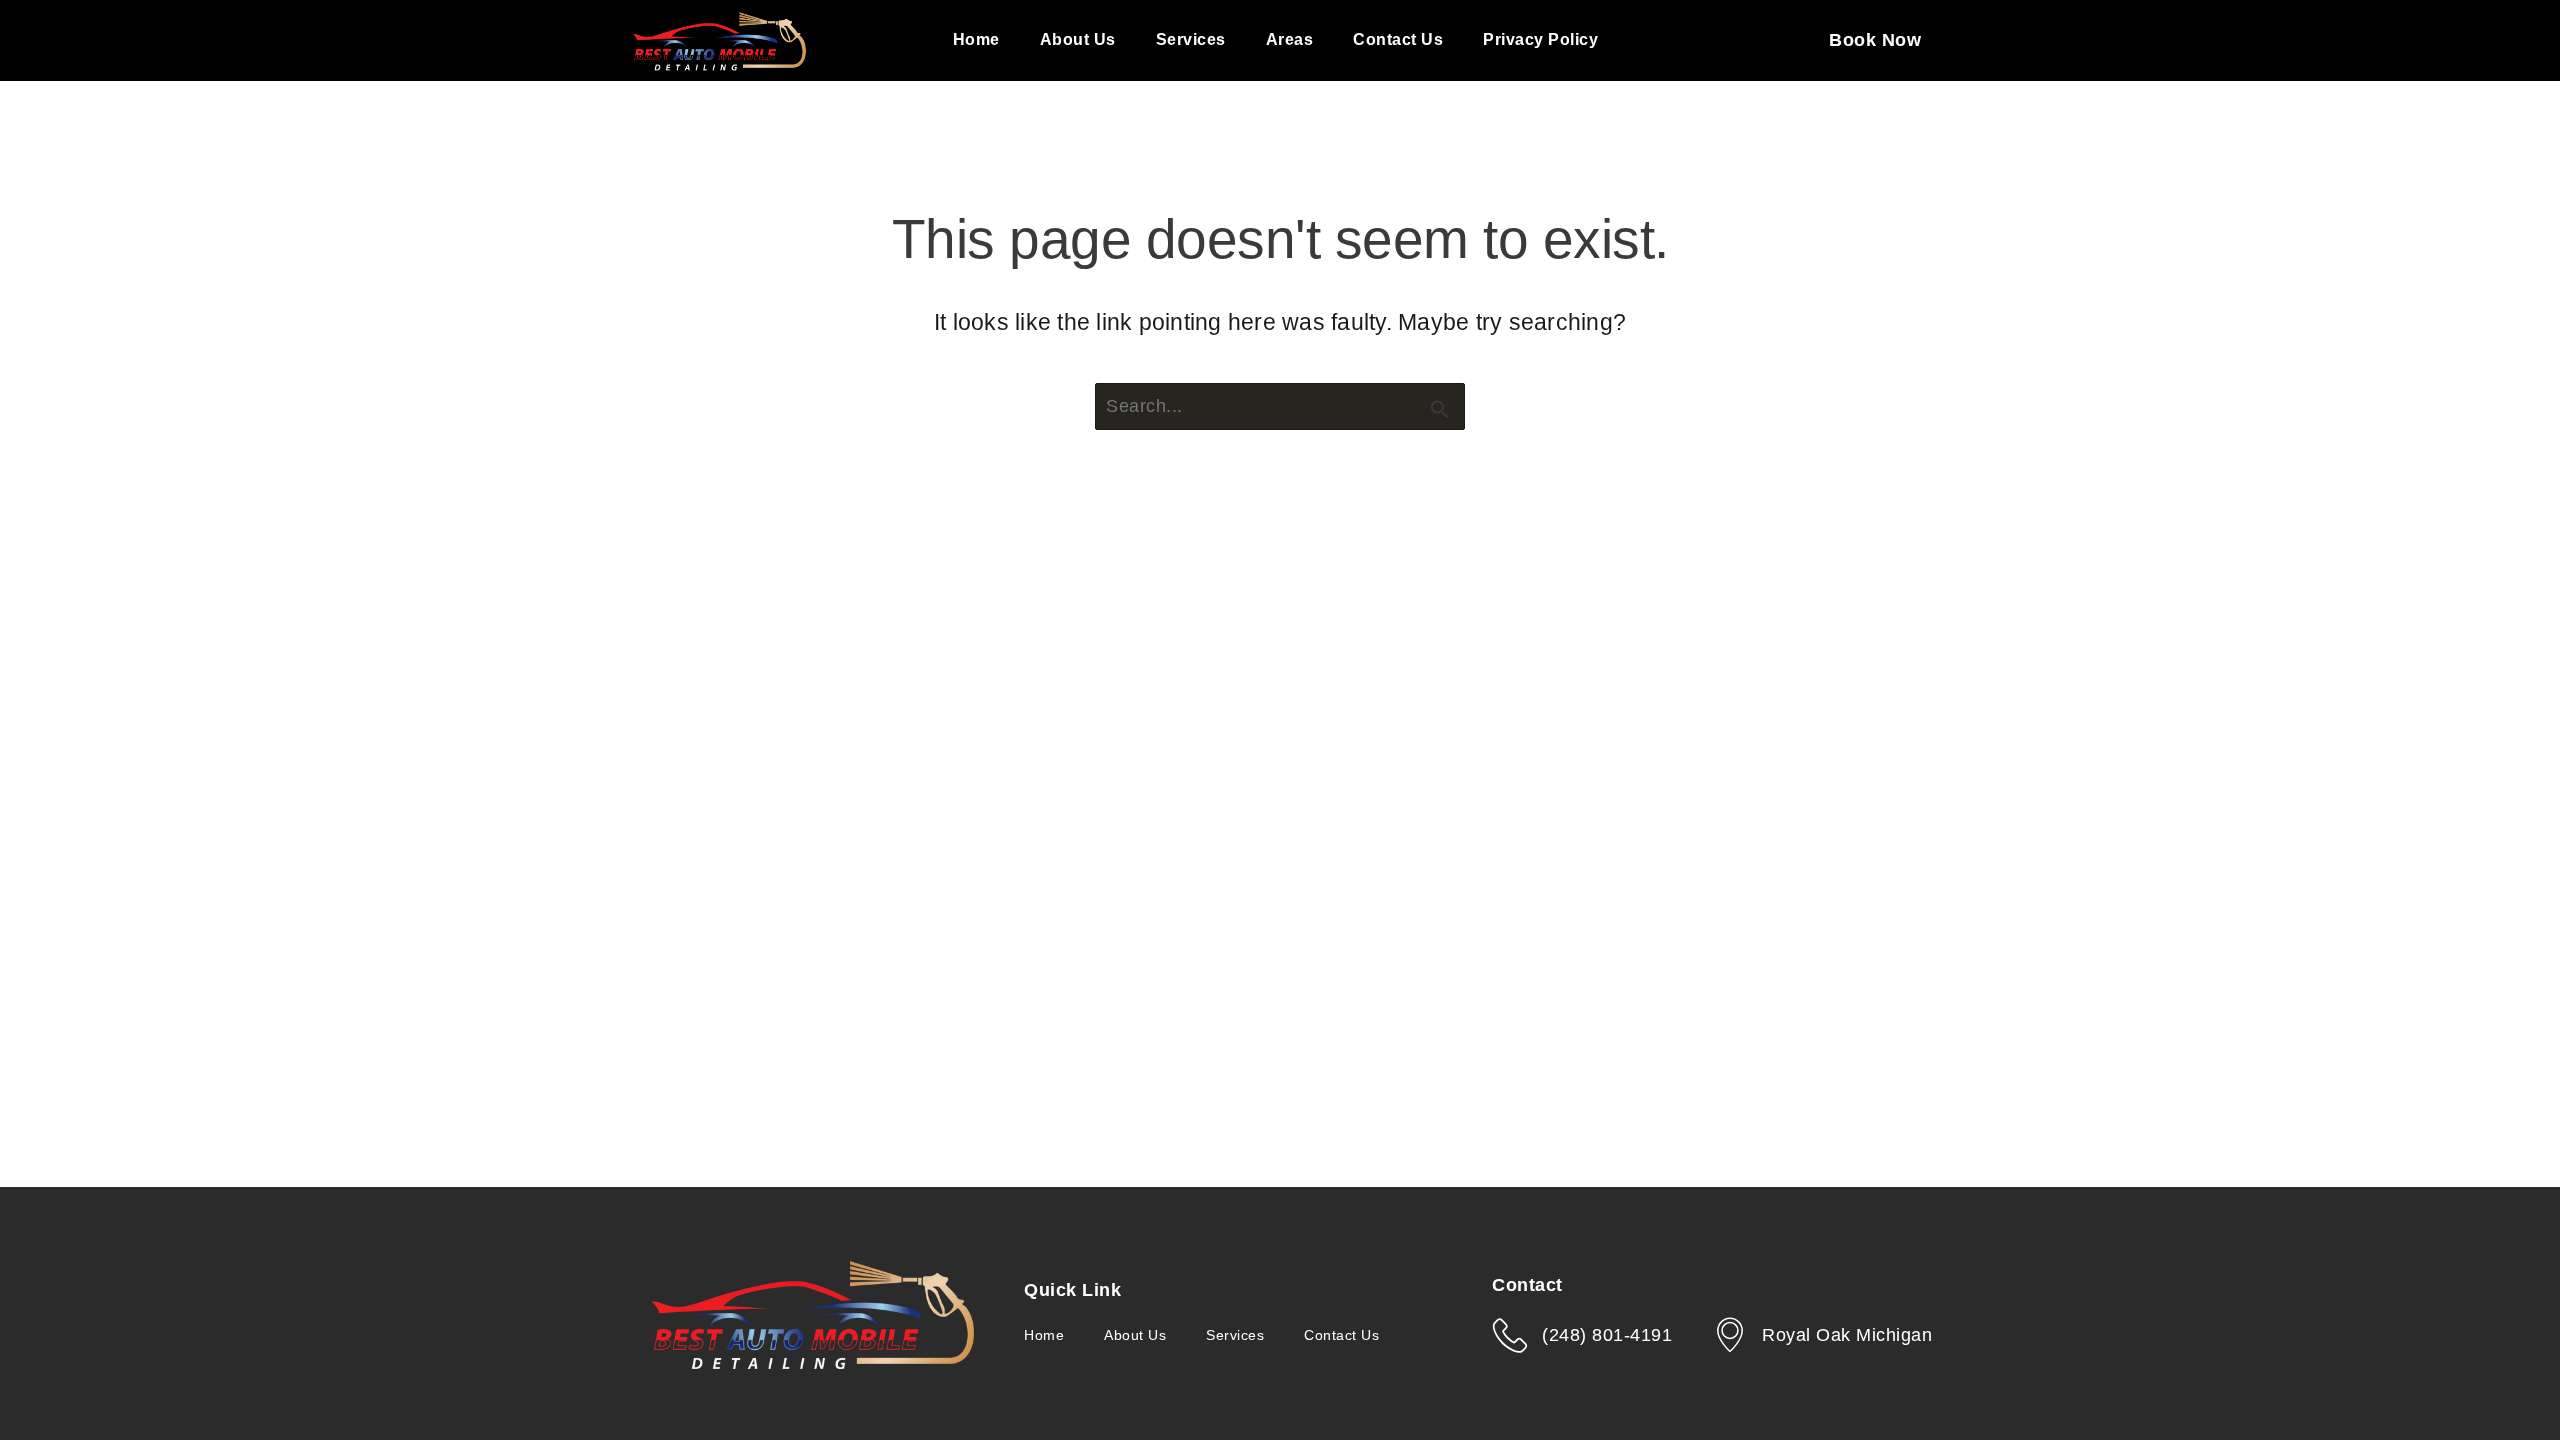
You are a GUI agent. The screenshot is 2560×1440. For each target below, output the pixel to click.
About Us (1078, 39)
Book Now (1875, 40)
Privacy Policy (1540, 39)
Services (1191, 39)
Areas (1290, 39)
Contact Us (1398, 39)
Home (976, 39)
